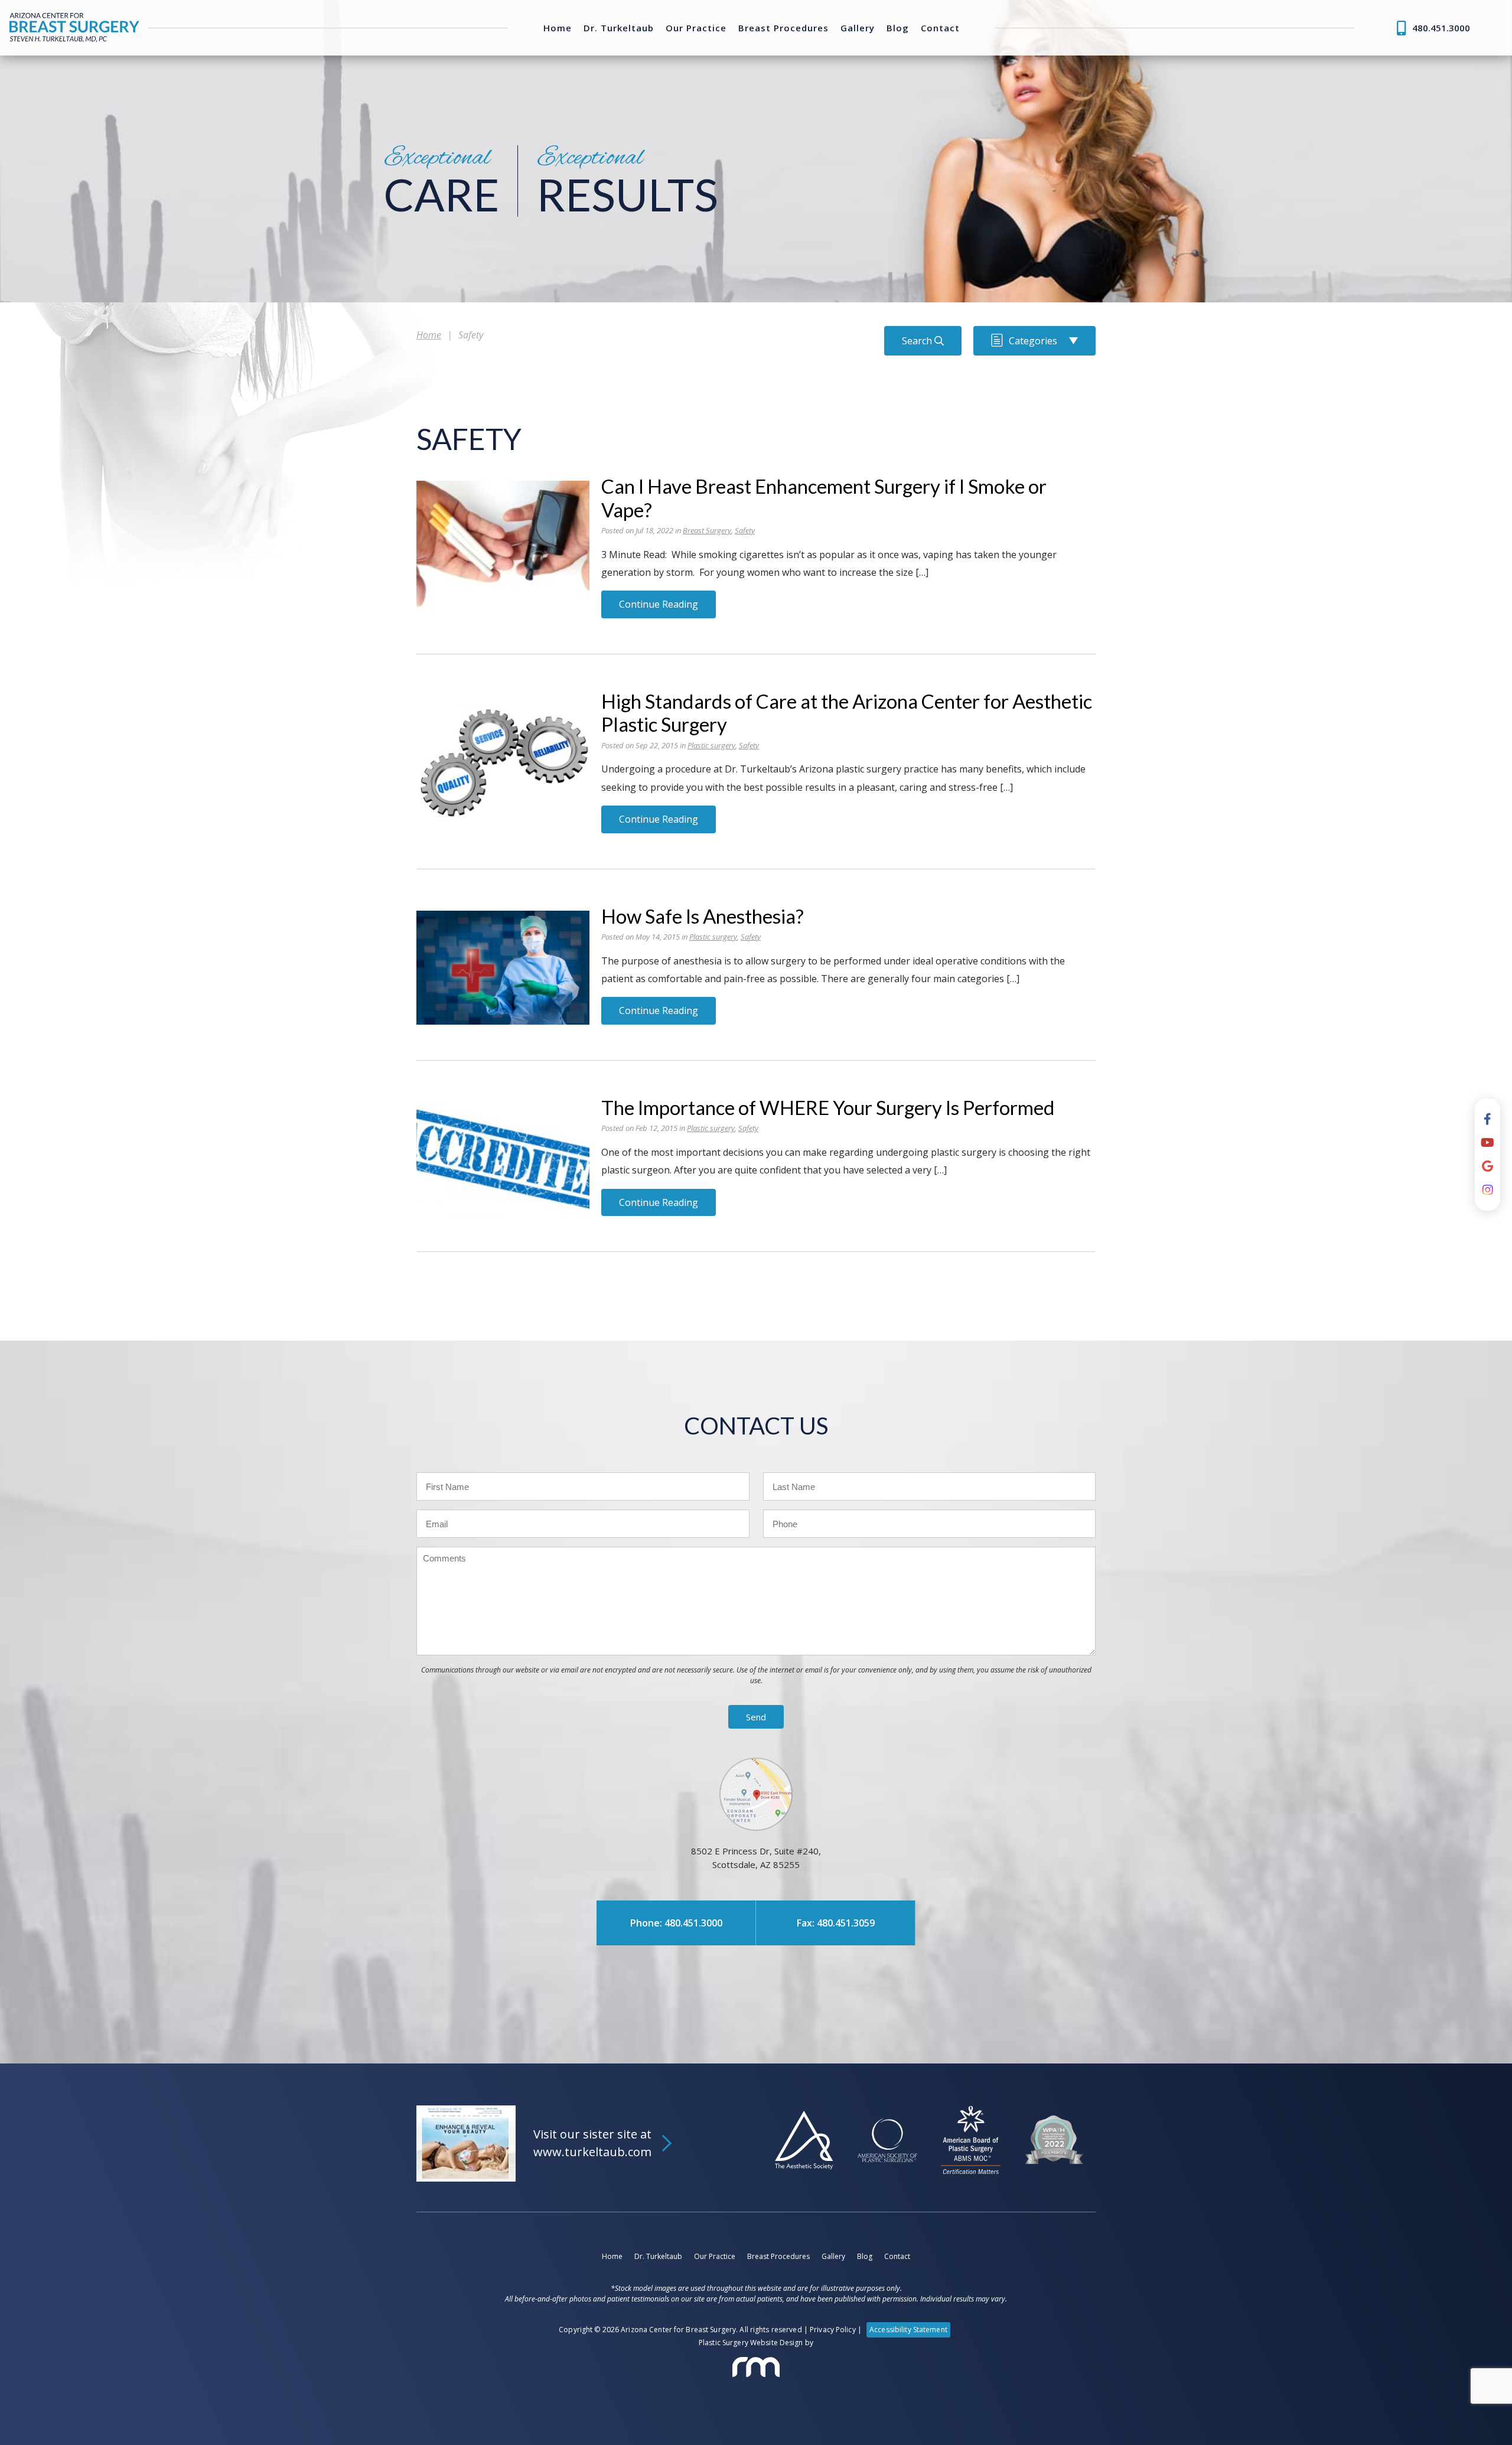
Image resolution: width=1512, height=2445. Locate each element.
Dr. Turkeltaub (619, 28)
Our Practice (696, 28)
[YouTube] (1487, 1143)
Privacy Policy (833, 2330)
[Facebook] (1487, 1119)
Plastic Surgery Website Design (751, 2343)
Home (558, 28)
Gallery (858, 28)
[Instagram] (1488, 1190)
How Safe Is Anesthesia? (703, 916)
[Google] (1487, 1166)
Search (918, 341)
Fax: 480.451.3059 (836, 1923)
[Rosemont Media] (756, 2367)
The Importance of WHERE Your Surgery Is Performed (828, 1107)
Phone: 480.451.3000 (676, 1923)
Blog (898, 28)
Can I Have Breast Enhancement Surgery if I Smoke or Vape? (824, 498)
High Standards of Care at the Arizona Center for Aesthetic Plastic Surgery (847, 713)
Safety (745, 530)
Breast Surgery (707, 530)
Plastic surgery (711, 745)
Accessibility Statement (908, 2330)
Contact (940, 28)
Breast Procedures (783, 28)
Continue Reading (659, 604)
